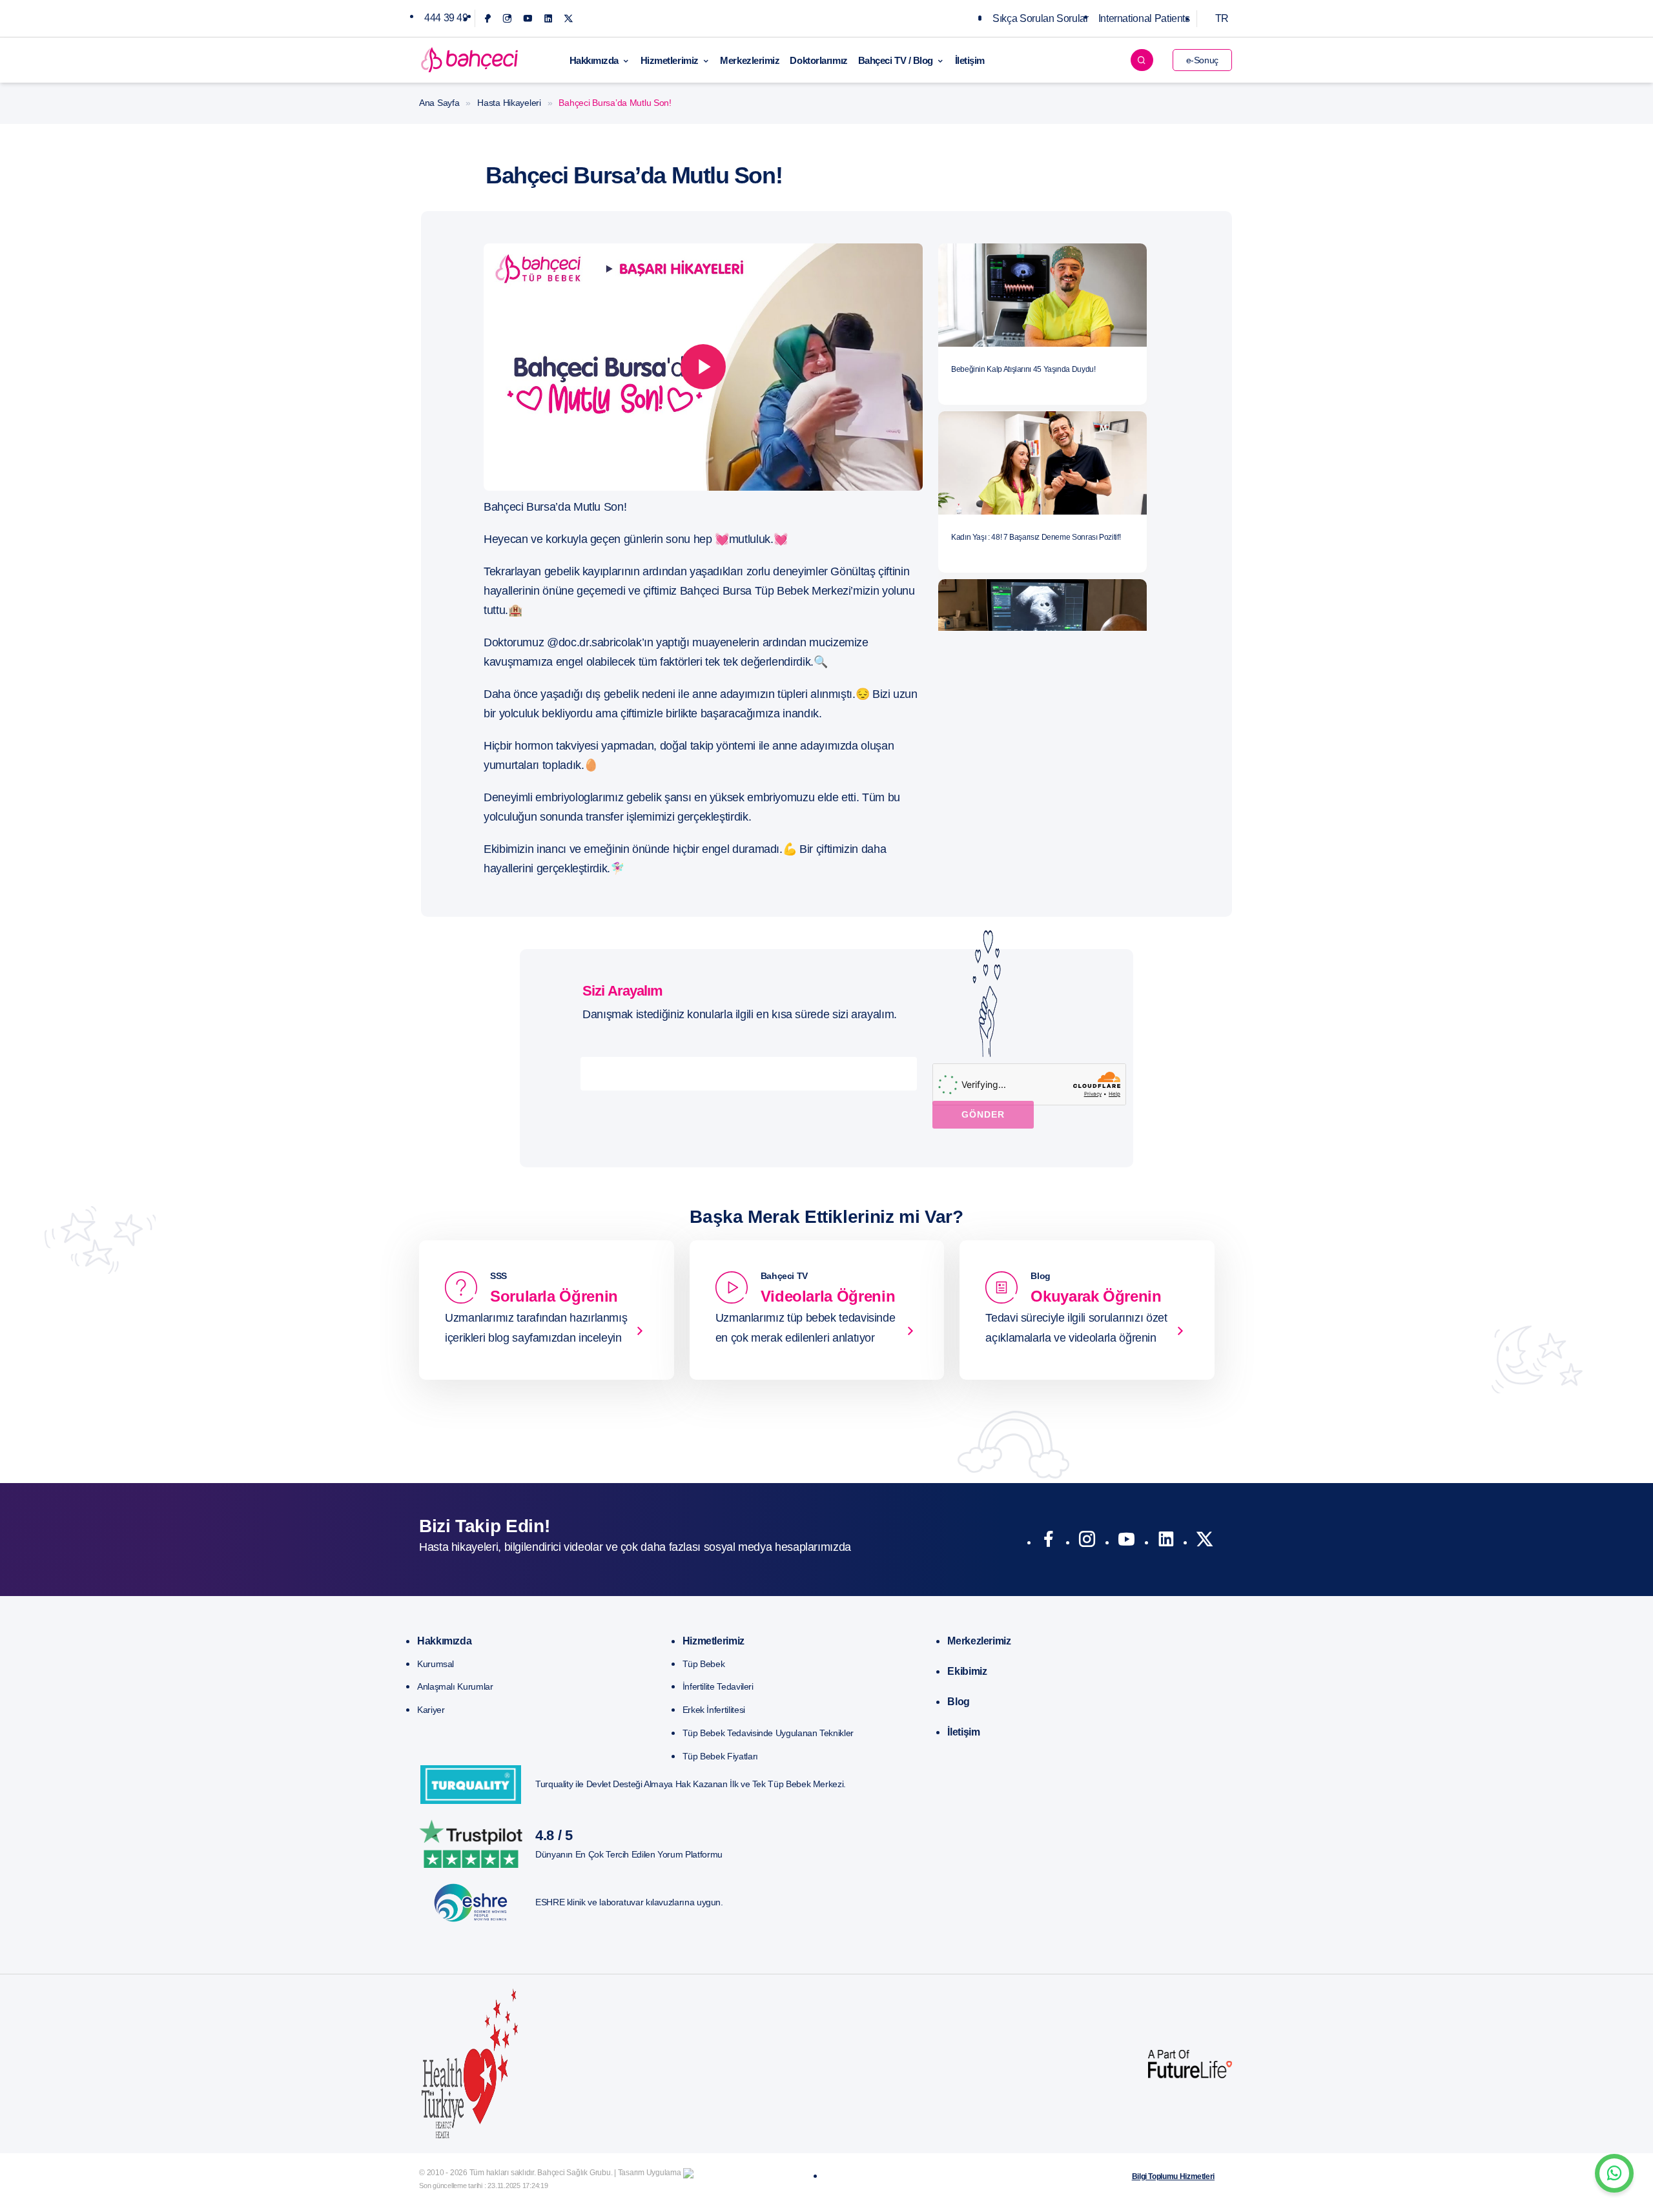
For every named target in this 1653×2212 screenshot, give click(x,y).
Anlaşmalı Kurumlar (455, 1686)
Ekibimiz (967, 1671)
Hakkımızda (594, 60)
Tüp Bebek (704, 1664)
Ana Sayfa (439, 103)
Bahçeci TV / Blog (896, 60)
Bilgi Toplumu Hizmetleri (1173, 2176)
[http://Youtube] (1126, 1542)
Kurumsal (436, 1664)
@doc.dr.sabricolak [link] (594, 642)
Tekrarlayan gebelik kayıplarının (561, 571)
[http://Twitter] (1205, 1542)
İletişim (970, 60)
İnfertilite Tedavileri (718, 1686)
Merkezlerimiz (750, 60)
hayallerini (508, 868)
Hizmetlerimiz (670, 60)
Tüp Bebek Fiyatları (720, 1756)
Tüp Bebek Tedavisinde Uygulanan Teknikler (768, 1733)
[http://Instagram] (1087, 1542)
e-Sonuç (1202, 60)
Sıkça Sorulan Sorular (1040, 18)
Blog (959, 1702)
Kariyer (431, 1710)
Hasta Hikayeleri (509, 103)
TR (1222, 18)
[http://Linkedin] (1166, 1542)
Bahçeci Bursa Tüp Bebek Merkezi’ (766, 591)
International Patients (1144, 18)
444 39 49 (446, 18)
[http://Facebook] (1048, 1542)
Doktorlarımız (818, 60)
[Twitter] (569, 18)
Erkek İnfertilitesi (714, 1710)
